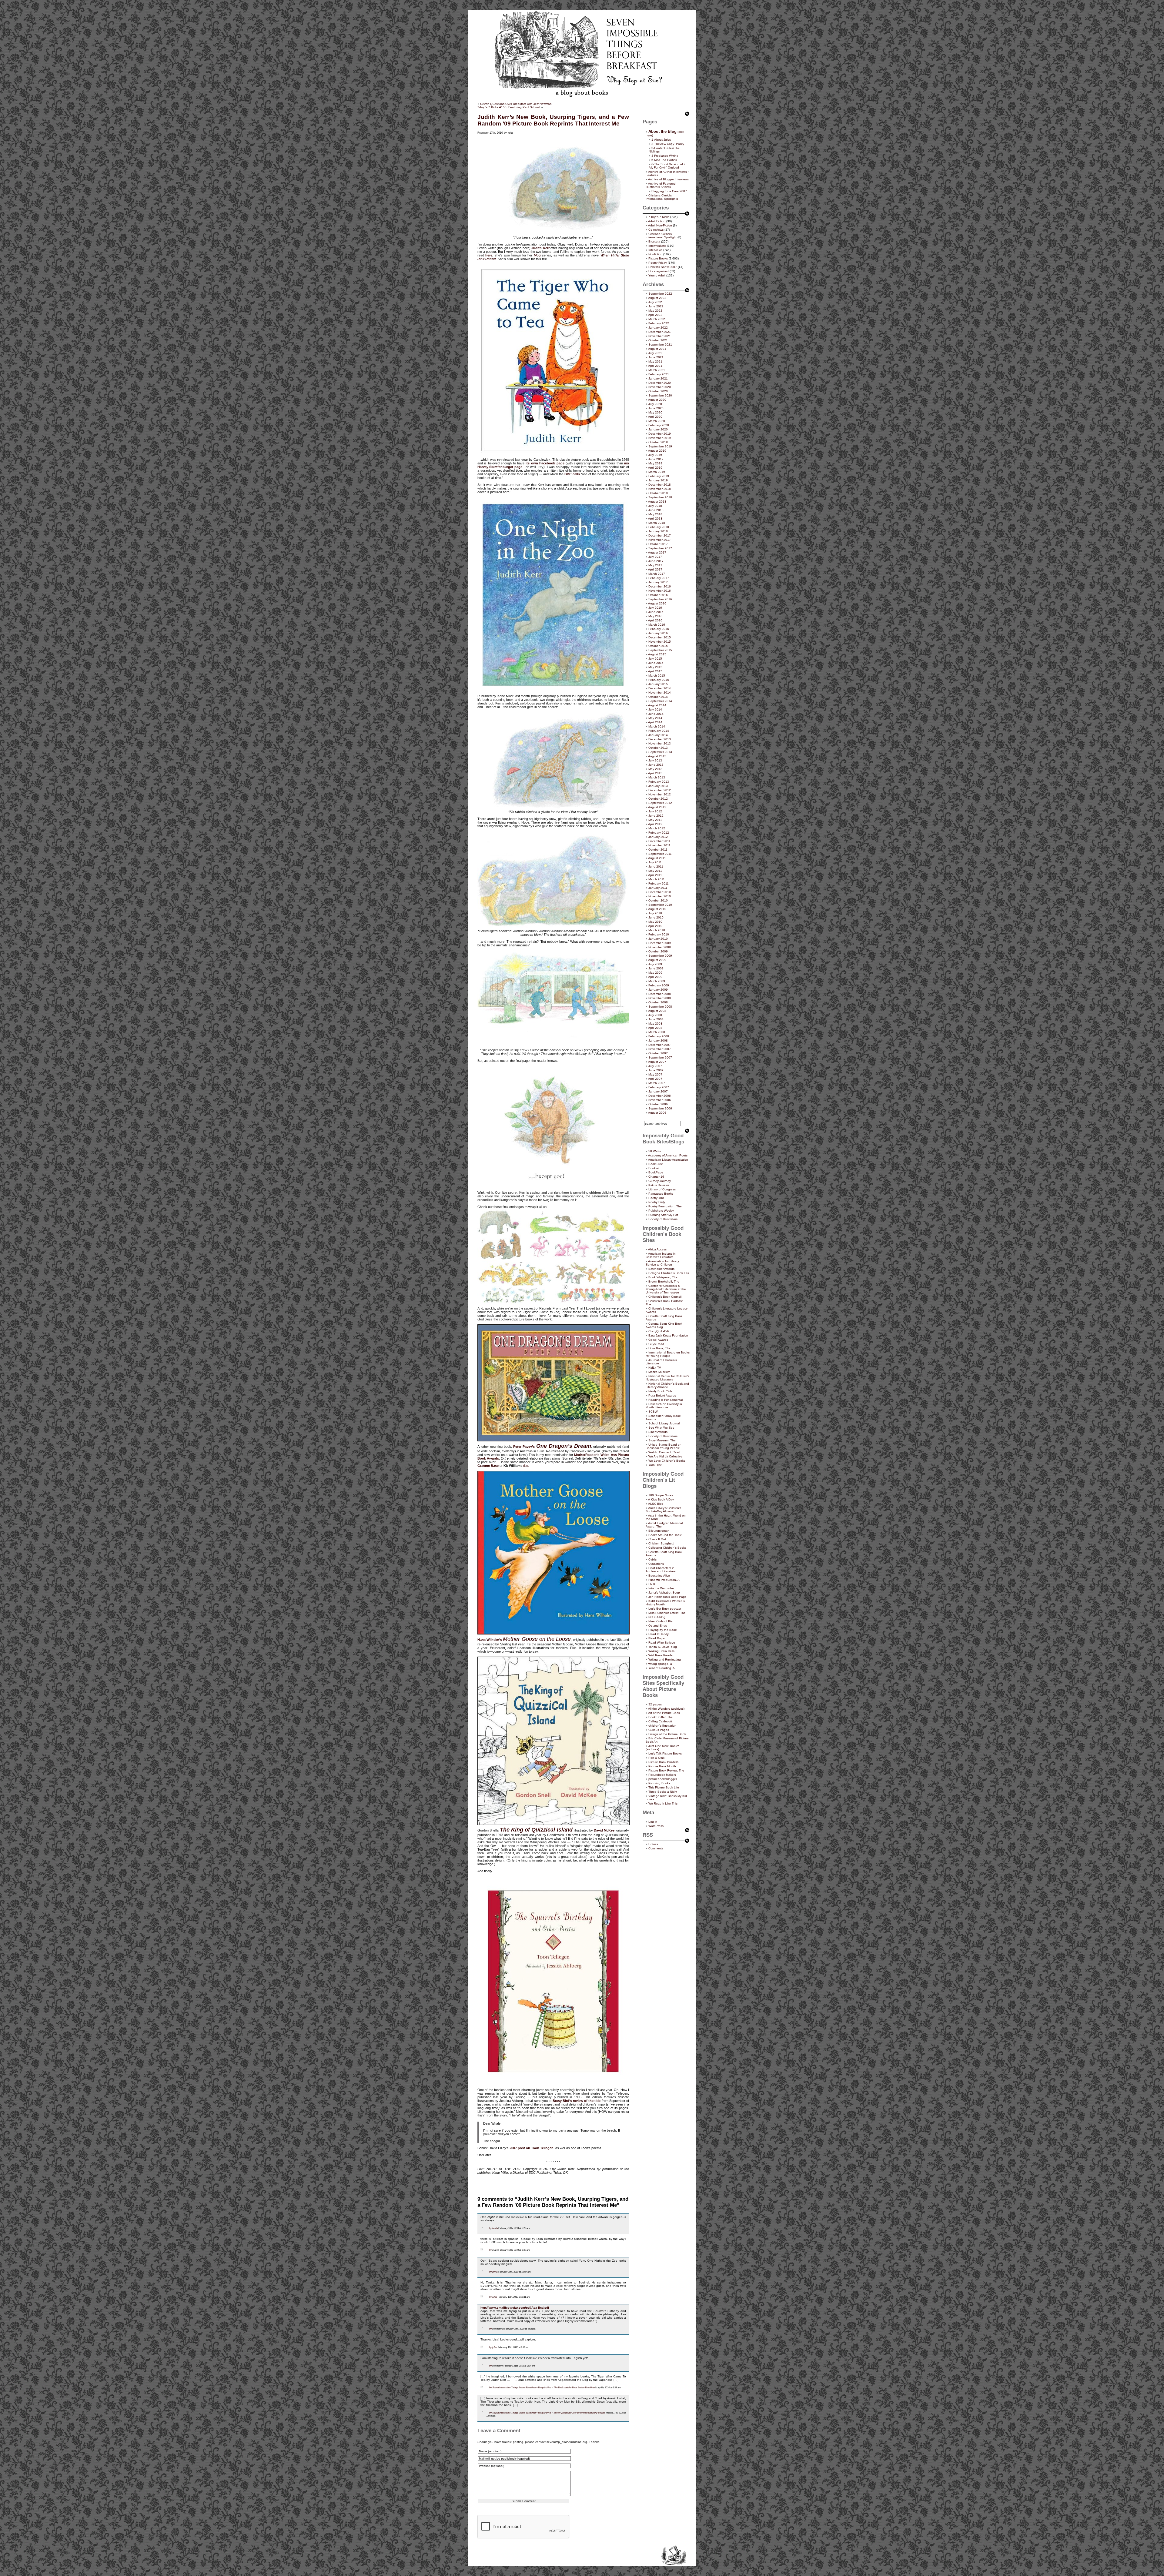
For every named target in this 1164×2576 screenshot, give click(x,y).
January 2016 (658, 633)
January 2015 (658, 684)
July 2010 (655, 913)
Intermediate (657, 246)
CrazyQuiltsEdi (659, 1331)
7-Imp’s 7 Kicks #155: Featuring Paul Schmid (509, 107)
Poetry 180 (656, 1198)
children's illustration (662, 1726)
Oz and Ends (658, 1626)
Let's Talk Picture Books (665, 1753)
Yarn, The (655, 1465)
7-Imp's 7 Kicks (659, 217)
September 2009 (660, 956)
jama (495, 2272)
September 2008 (660, 1007)
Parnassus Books (661, 1194)
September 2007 (660, 1057)
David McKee (604, 1830)
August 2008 (657, 1011)
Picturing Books (659, 1783)
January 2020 (658, 429)
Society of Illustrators (663, 1219)
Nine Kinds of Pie (661, 1621)
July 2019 (655, 455)
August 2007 (657, 1062)
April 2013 (655, 773)
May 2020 (655, 412)
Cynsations (656, 1564)
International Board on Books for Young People (668, 1354)
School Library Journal (664, 1423)
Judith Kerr (540, 248)
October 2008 (658, 1002)
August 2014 (657, 705)
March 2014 (657, 726)
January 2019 (658, 480)
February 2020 (659, 425)
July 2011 (655, 862)
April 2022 (655, 315)
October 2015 (658, 646)
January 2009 (658, 990)
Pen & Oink (656, 1758)
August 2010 (657, 909)
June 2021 (656, 357)
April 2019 (655, 468)
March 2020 (657, 421)
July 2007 (655, 1066)
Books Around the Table (665, 1535)
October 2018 (658, 493)
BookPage (656, 1172)
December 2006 (660, 1096)
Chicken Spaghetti (661, 1543)
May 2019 (655, 463)
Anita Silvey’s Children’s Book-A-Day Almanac (663, 1510)
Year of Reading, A (662, 1668)
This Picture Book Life (664, 1787)
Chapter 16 (656, 1177)
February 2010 (659, 934)
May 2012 (655, 820)
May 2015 (655, 667)
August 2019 (657, 451)
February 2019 (659, 476)
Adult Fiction (657, 221)
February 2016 (659, 629)
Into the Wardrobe (661, 1588)
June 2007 (656, 1070)
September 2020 (660, 395)
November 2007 (660, 1049)
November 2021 (660, 336)
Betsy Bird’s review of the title (577, 2101)
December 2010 (660, 892)
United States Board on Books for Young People (664, 1446)
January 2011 (658, 888)
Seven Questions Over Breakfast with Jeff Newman (516, 104)
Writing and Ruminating (665, 1659)
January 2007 (658, 1091)
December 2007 (660, 1045)
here (489, 255)
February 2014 (659, 731)
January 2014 (658, 735)
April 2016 (655, 620)
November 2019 (660, 438)
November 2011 (659, 845)
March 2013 (657, 777)
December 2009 (660, 943)
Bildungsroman (659, 1531)
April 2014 (655, 722)
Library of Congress (662, 1189)
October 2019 (658, 442)
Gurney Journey (660, 1181)
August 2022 (657, 298)
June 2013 (656, 765)
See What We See (661, 1428)
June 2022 (656, 306)
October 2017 (658, 544)
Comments (656, 1848)
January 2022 (658, 328)
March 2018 (657, 523)
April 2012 (655, 824)
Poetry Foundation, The (665, 1206)
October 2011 (658, 850)
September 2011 (660, 854)
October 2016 (658, 595)
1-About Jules (661, 140)
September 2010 (660, 905)
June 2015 (656, 663)
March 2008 (657, 1032)
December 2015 (660, 637)
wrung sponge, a (660, 1664)
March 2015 (657, 676)
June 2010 (656, 917)
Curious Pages (659, 1730)
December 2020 (660, 383)
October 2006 (658, 1104)
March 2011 (657, 879)
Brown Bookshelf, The (664, 1281)
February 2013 (659, 782)
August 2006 (657, 1113)
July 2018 (655, 506)
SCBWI (653, 1412)
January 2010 (658, 939)
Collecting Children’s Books (667, 1548)
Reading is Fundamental (666, 1400)
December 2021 (660, 332)
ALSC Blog (656, 1504)
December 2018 (660, 485)
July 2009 (655, 964)
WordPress (656, 1826)
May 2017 (655, 565)
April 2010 (655, 926)
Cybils (652, 1559)
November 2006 (660, 1100)
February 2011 (659, 883)
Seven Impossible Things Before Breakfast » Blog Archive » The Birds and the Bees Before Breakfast (544, 2387)
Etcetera (654, 241)
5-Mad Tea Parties (664, 160)
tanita (495, 2228)
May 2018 (655, 514)
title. (526, 1466)
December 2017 (660, 535)
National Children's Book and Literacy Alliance (667, 1385)
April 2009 (655, 977)
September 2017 (660, 548)
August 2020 (657, 400)
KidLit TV (655, 1368)
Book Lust (656, 1164)
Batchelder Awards (661, 1269)
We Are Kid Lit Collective (665, 1456)
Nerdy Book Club (660, 1391)
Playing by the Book (662, 1630)
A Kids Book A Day (661, 1499)
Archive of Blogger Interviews (668, 179)
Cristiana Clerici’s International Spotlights (662, 197)
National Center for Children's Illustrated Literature (667, 1378)
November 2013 (660, 743)
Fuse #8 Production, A (664, 1580)
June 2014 (656, 714)
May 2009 (655, 973)
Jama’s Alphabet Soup (664, 1592)
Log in (653, 1822)
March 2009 (657, 981)
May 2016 (655, 616)
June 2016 (656, 612)
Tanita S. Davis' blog (663, 1647)
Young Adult (657, 275)
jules (495, 2297)
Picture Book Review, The (666, 1770)
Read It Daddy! (659, 1634)
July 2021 (655, 353)
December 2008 (660, 994)
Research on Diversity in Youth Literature (664, 1406)
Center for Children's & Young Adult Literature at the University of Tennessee (666, 1289)
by (490, 2228)
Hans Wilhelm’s (490, 1640)
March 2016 (657, 625)
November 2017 (660, 540)
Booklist (654, 1168)
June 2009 (656, 968)
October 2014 (658, 697)
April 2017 (655, 569)
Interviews (655, 250)
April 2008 (655, 1028)
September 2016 (660, 599)
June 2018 (656, 510)
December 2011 (659, 841)
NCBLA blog (657, 1617)
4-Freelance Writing (665, 156)
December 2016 (660, 586)
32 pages (655, 1704)
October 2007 (658, 1053)
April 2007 (655, 1079)
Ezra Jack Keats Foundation (668, 1335)
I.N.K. (652, 1584)
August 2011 (657, 858)
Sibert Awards (658, 1432)
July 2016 (655, 608)
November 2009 (660, 947)
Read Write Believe (662, 1643)
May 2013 (655, 769)
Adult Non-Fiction (660, 225)
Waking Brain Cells (661, 1651)
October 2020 (658, 391)
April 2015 (655, 671)
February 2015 (659, 680)
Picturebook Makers (662, 1775)
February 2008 (659, 1036)
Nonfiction (655, 254)
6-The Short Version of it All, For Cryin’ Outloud (667, 166)
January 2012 (658, 837)
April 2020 (655, 417)
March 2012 (657, 828)
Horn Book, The (659, 1348)
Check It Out (657, 1539)
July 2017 (655, 557)
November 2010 (660, 896)
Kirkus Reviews (659, 1185)
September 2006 (660, 1108)
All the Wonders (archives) (666, 1709)
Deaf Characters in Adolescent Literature (661, 1570)
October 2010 (658, 900)
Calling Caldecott (660, 1721)
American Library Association (668, 1160)
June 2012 (656, 816)
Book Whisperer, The (663, 1277)
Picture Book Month (662, 1766)
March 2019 (657, 472)
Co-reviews (656, 230)
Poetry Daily (657, 1202)
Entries (653, 1844)
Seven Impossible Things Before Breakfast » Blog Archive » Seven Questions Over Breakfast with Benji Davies (549, 2413)
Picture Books (658, 258)
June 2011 (656, 866)
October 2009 (658, 951)
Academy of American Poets (668, 1155)
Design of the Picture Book (667, 1734)
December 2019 (660, 434)
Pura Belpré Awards (662, 1395)
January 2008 (658, 1040)
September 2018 (660, 497)
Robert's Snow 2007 (663, 267)
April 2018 (655, 519)
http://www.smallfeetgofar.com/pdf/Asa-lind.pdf (515, 2308)
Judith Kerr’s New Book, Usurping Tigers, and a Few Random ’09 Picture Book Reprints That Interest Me (553, 120)
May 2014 (655, 718)
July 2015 (655, 659)
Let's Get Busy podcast (665, 1609)
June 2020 (656, 408)
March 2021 (657, 370)
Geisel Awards (658, 1340)
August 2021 (657, 349)
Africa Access (657, 1249)
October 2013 (658, 748)
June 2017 (656, 561)
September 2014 (660, 701)
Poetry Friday (658, 263)
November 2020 (660, 387)
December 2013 (660, 739)
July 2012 (655, 811)
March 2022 (657, 319)
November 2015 (660, 642)
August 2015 (657, 654)
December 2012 (660, 790)
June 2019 (656, 459)
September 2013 (660, 752)
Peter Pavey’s (524, 1447)
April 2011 (655, 875)
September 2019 (660, 446)
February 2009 (659, 985)
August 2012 (657, 807)
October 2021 (658, 340)
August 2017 (657, 552)
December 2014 (660, 688)
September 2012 (660, 803)
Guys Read (656, 1344)
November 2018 (660, 489)
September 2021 (660, 345)
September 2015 (660, 650)
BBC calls (572, 474)
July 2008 (655, 1015)
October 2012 (658, 799)
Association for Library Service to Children (662, 1263)
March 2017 (657, 574)
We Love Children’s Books (667, 1461)
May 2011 (655, 871)
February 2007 (659, 1087)
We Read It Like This (663, 1803)
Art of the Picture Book (664, 1713)
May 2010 (655, 922)
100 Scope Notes (661, 1495)
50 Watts (655, 1151)
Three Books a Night (663, 1792)
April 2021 (655, 366)
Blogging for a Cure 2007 (669, 191)
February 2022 (659, 323)
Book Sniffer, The (661, 1717)
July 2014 (655, 709)
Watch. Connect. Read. (665, 1452)
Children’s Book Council (665, 1297)
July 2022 (655, 302)
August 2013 (657, 756)
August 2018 (657, 502)
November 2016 (660, 591)
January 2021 (658, 378)
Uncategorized (659, 271)
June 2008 (656, 1019)
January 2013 (658, 786)
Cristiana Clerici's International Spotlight (661, 236)
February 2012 (659, 833)
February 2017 (659, 578)
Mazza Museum (659, 1372)
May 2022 (655, 311)
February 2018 (659, 527)
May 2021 (655, 361)
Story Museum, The (662, 1440)
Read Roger (657, 1638)
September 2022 (660, 294)
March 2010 (657, 930)
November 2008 (660, 998)
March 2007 (657, 1083)
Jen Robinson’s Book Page (667, 1597)
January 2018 (658, 531)
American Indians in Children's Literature (661, 1255)
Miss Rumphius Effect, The (667, 1613)
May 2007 (655, 1074)
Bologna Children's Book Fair (669, 1273)
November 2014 (660, 693)
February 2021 (659, 374)
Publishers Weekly (661, 1211)
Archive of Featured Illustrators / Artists (661, 185)
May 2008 (655, 1024)
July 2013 (655, 760)
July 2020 (655, 404)
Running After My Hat (663, 1215)
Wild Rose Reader (661, 1655)
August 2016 (657, 603)
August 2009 (657, 960)
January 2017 (658, 582)
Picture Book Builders (663, 1762)
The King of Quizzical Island (536, 1830)
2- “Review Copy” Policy (668, 144)
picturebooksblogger (663, 1779)
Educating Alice (659, 1576)
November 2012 (660, 794)
